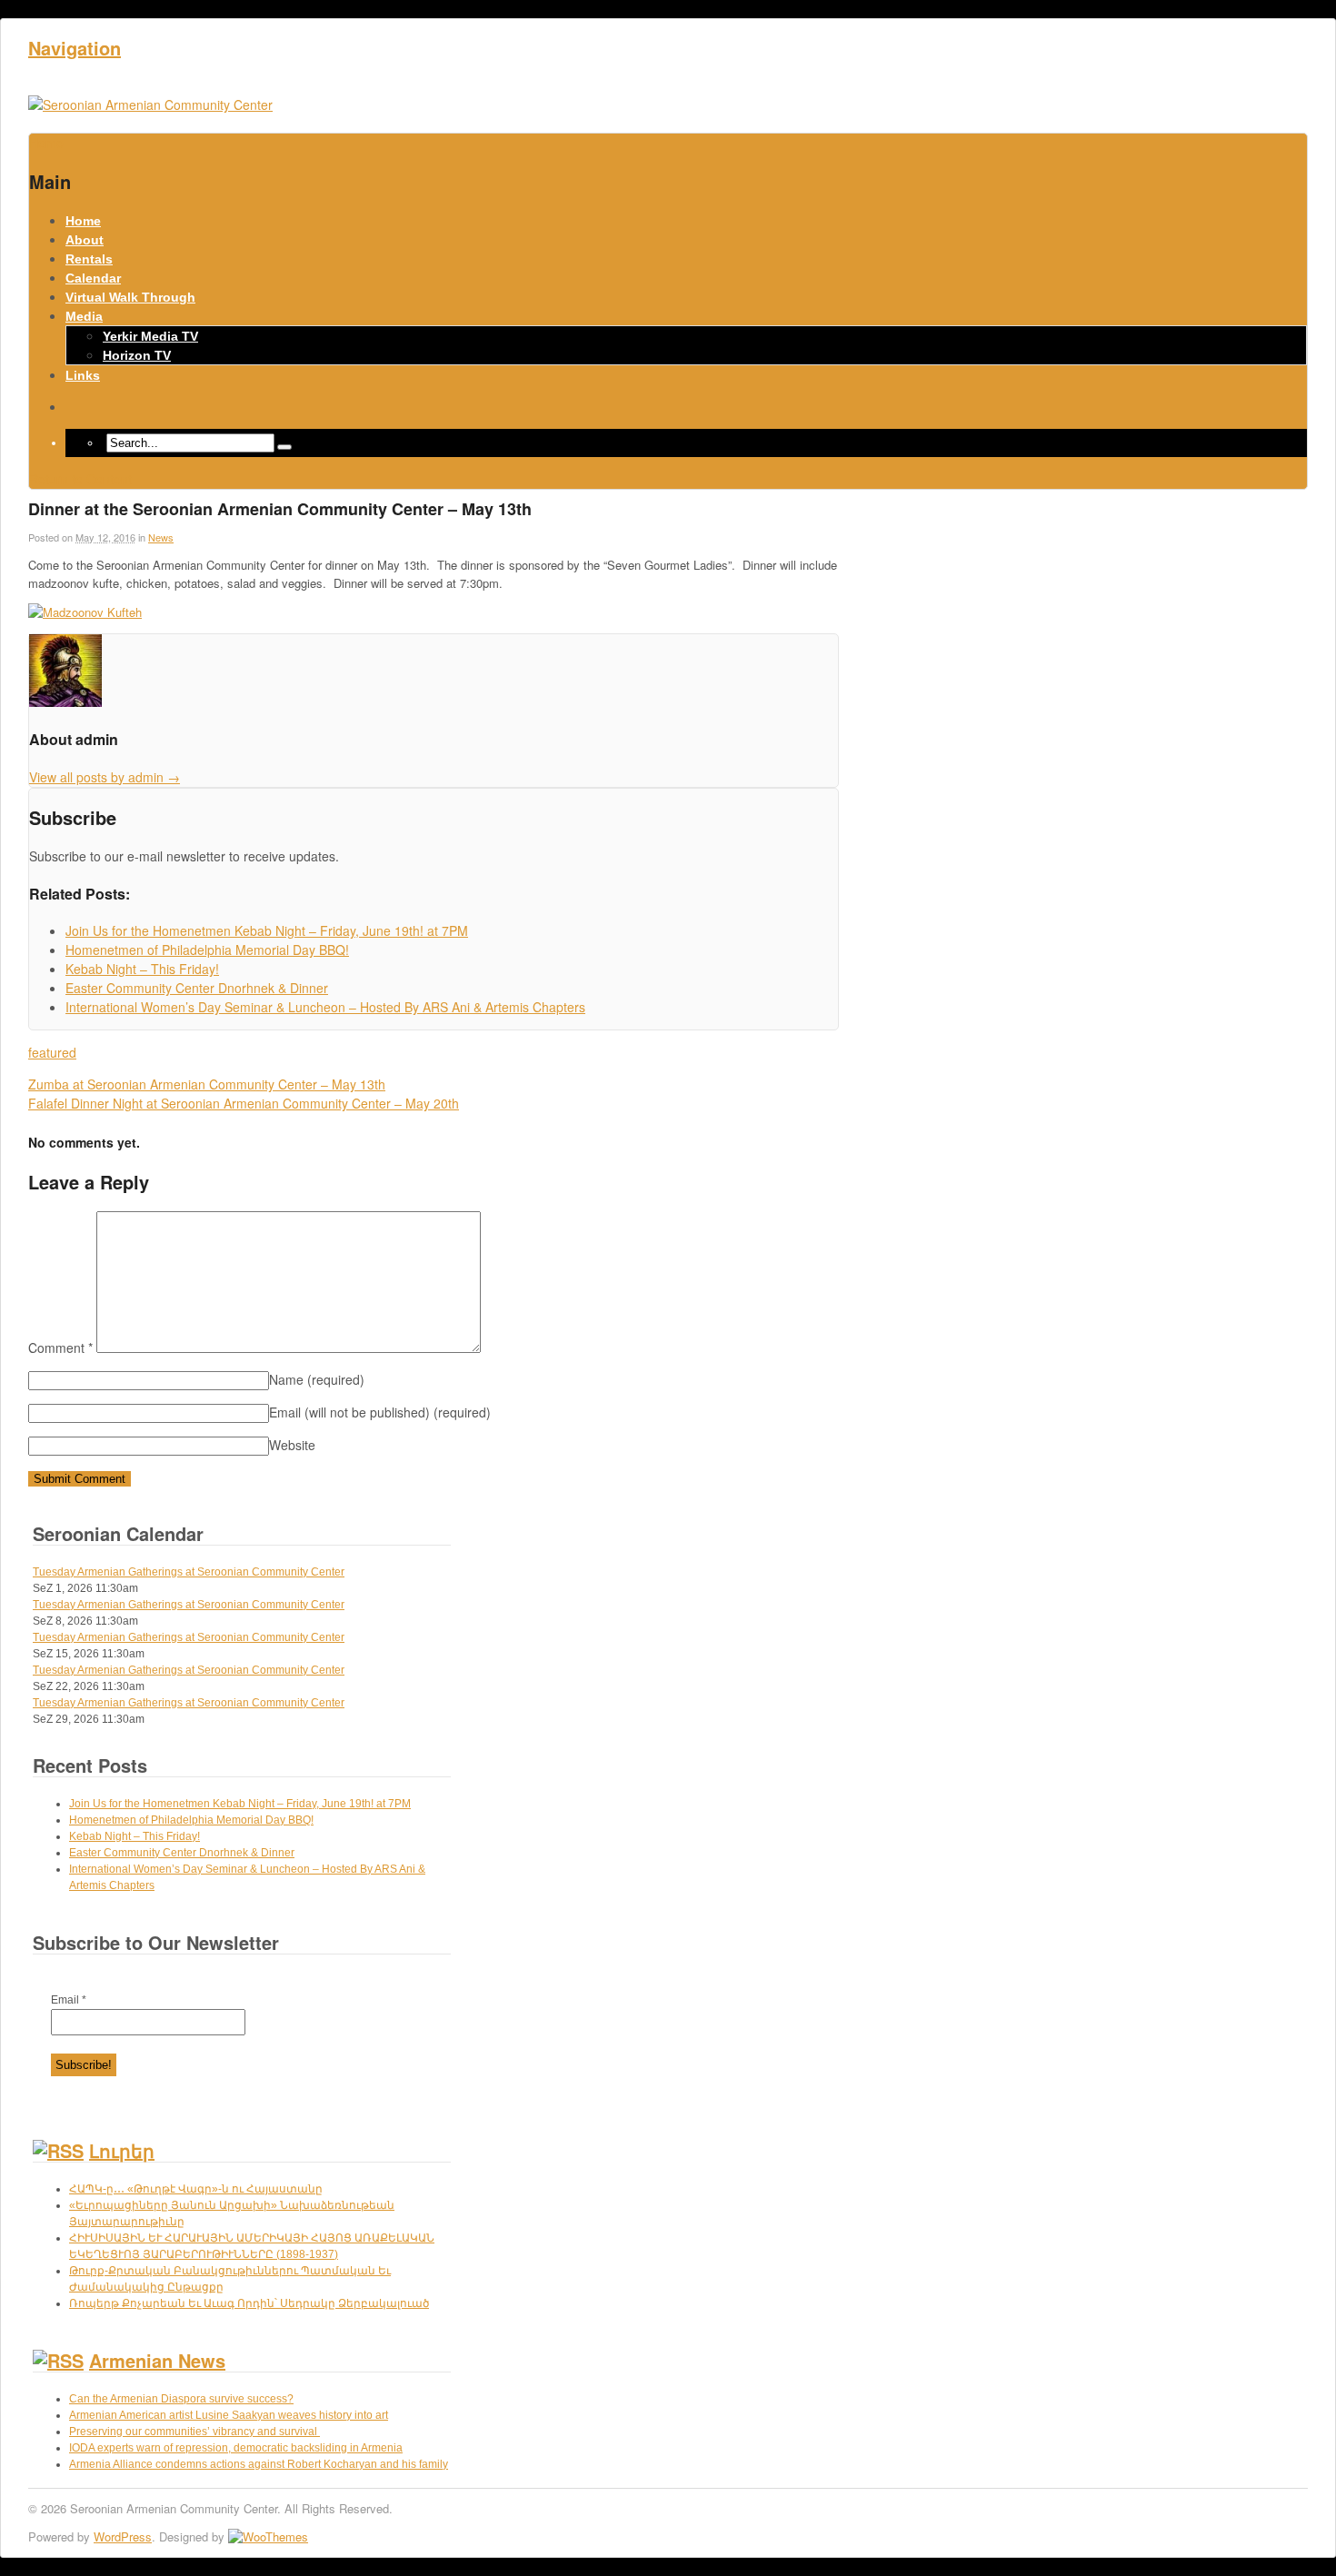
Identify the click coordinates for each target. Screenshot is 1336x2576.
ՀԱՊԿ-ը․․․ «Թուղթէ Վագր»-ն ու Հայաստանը (196, 2189)
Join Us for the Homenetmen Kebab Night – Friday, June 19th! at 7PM (240, 1804)
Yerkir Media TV (150, 336)
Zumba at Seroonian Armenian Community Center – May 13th (207, 1084)
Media (84, 316)
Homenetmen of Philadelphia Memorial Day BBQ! (191, 1820)
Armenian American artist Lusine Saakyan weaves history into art (229, 2415)
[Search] (284, 447)
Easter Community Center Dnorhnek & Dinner (182, 1853)
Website (292, 1445)
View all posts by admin (105, 777)
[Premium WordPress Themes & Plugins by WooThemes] (268, 2536)
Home (83, 221)
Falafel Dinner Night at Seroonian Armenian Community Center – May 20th (244, 1103)
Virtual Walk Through (130, 297)
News (161, 537)
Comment (60, 1348)
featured (52, 1052)
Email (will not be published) (380, 1412)
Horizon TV (137, 355)
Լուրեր (122, 2150)
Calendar (93, 278)
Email (69, 2000)
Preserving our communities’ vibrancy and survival (194, 2432)
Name (317, 1379)
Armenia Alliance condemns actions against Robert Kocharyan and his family (259, 2464)
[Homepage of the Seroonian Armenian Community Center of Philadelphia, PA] (150, 104)
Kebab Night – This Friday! (135, 1836)
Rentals (89, 259)
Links (83, 375)
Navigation (75, 48)
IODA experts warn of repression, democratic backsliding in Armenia (236, 2448)
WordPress (123, 2536)
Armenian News (157, 2360)
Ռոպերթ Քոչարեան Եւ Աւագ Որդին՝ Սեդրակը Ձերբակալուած (249, 2303)
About (85, 240)
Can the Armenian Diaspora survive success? (181, 2399)
